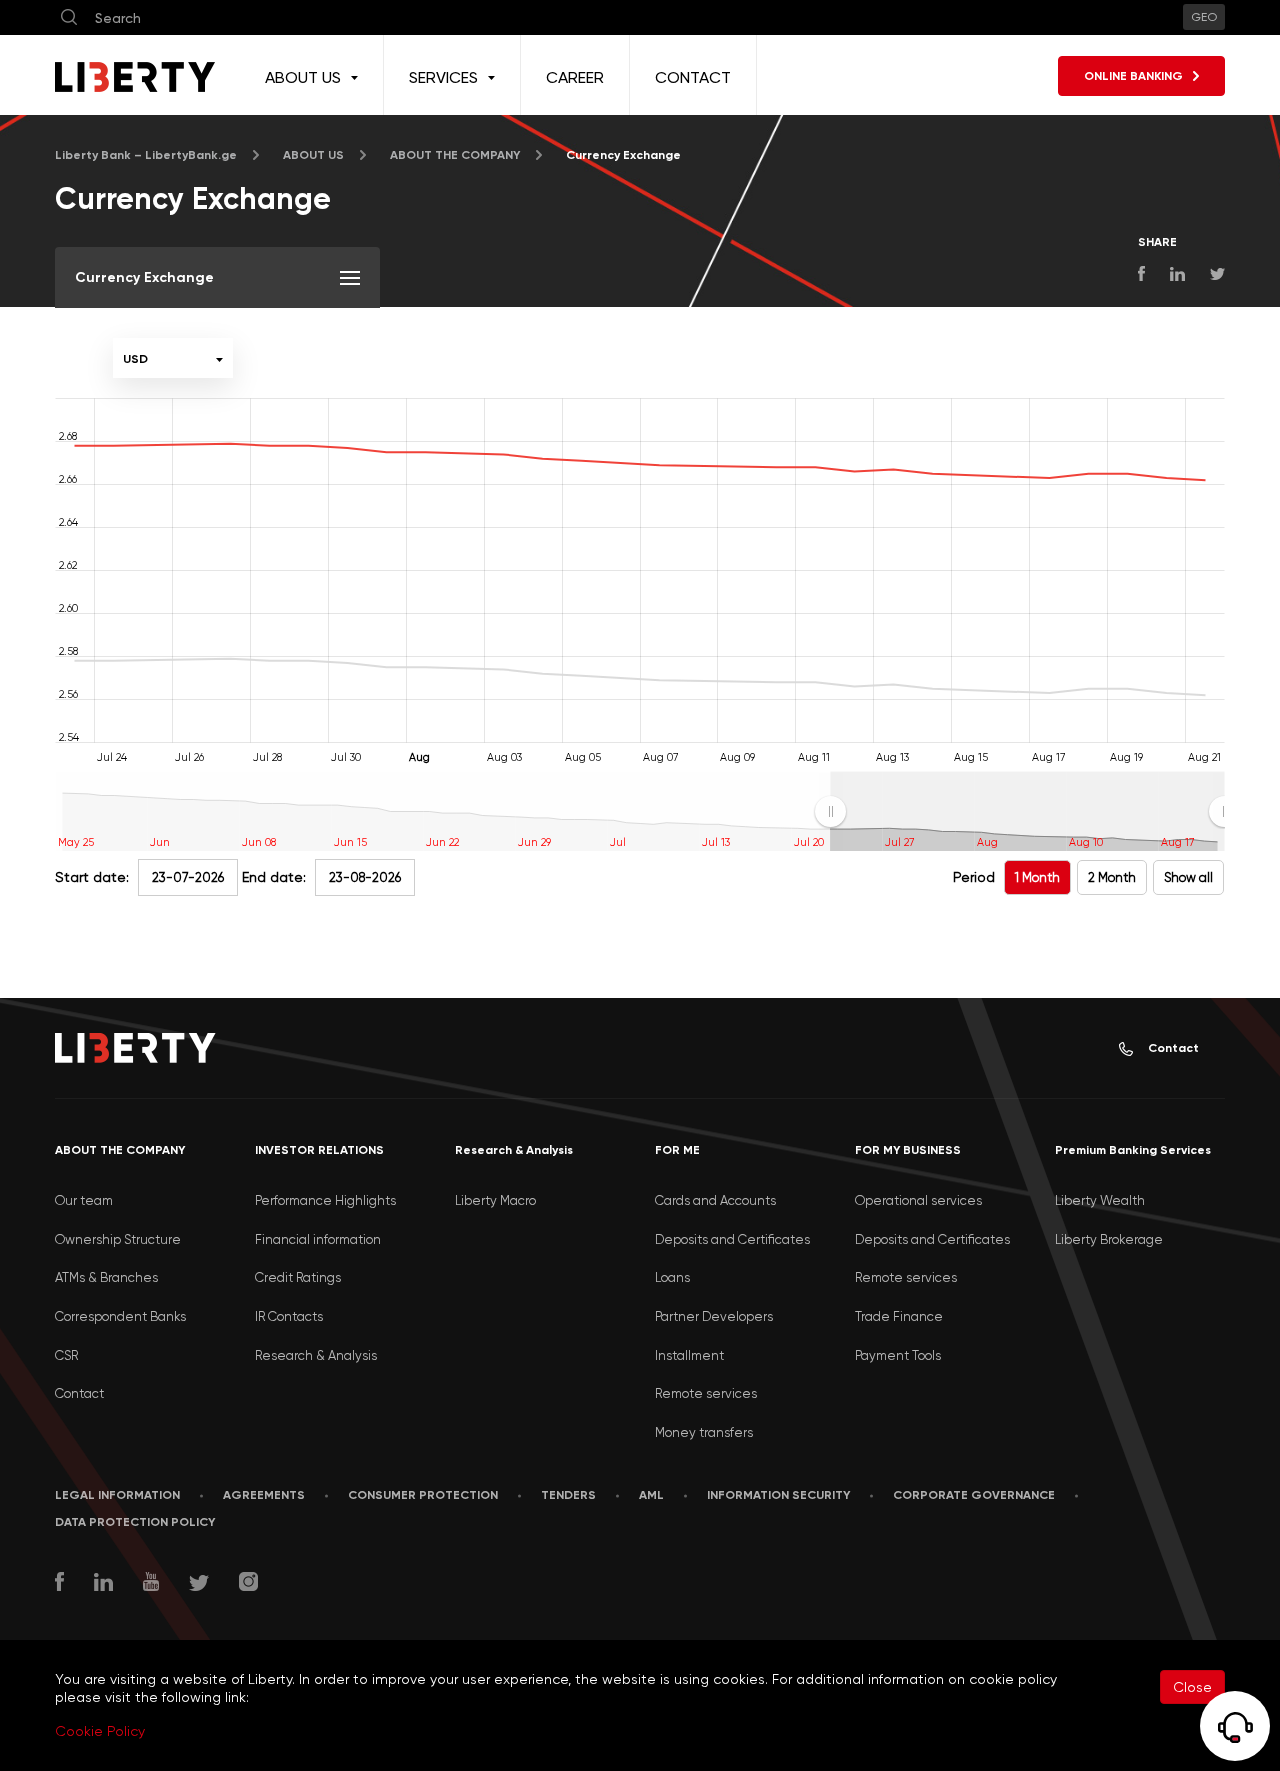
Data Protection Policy (135, 1522)
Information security (778, 1495)
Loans (672, 1277)
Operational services (918, 1200)
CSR (66, 1355)
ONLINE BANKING (1133, 76)
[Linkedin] (103, 1584)
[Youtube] (151, 1584)
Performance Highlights (325, 1200)
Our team (84, 1200)
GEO (1204, 17)
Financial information (318, 1239)
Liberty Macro (495, 1200)
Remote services (706, 1393)
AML (651, 1495)
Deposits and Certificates (732, 1239)
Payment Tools (898, 1355)
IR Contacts (289, 1316)
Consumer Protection (423, 1495)
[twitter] (199, 1585)
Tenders (568, 1495)
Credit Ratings (298, 1277)
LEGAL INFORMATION (117, 1495)
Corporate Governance (974, 1495)
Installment (689, 1355)
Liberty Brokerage (1109, 1239)
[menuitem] (1027, 812)
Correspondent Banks (120, 1316)
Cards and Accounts (715, 1200)
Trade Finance (899, 1316)
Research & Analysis (316, 1355)
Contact (1173, 1048)
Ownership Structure (118, 1239)
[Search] (69, 17)
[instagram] (248, 1584)
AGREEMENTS (264, 1495)
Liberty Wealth (1100, 1200)
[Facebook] (59, 1584)
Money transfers (704, 1432)
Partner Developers (714, 1316)
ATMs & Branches (106, 1277)
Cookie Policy (100, 1731)
